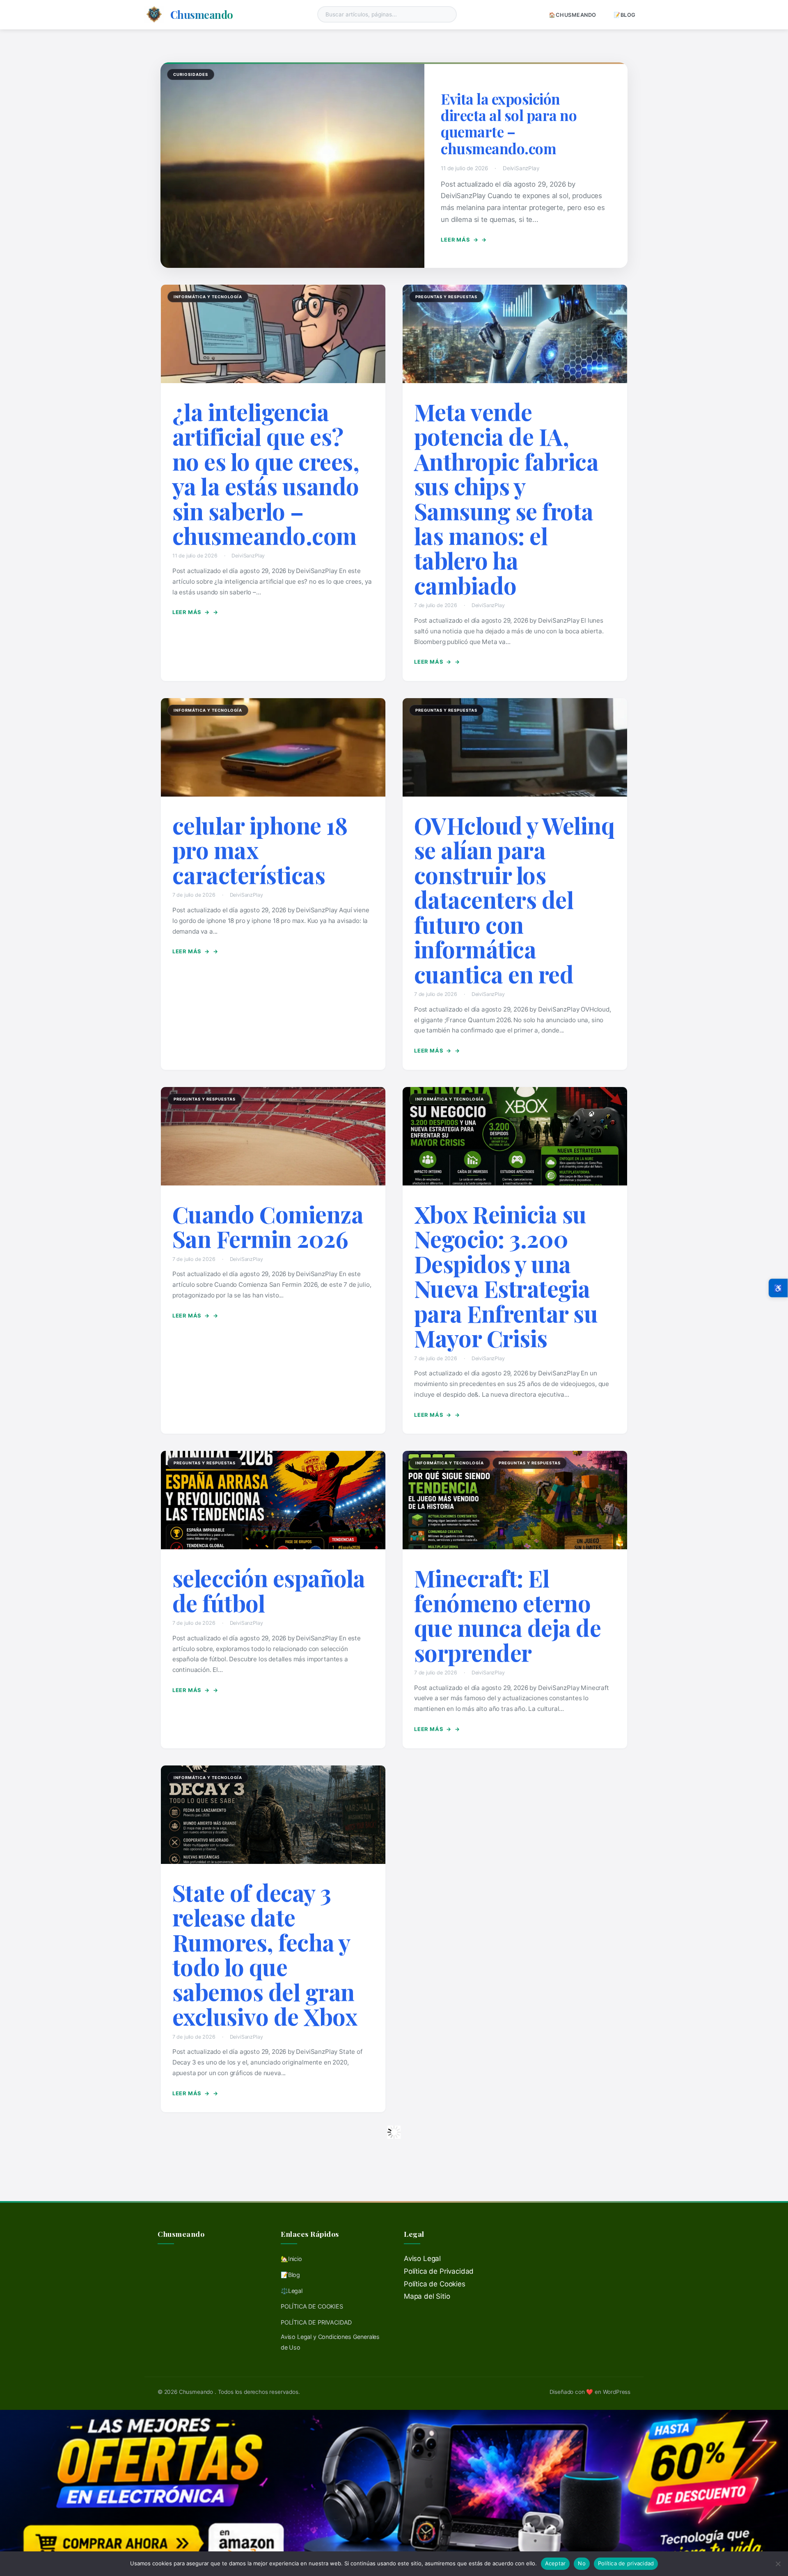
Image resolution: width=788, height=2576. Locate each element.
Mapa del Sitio (427, 2296)
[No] (778, 2564)
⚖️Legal (292, 2291)
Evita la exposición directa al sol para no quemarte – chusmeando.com (509, 123)
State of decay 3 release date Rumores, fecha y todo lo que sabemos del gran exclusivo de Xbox (265, 1954)
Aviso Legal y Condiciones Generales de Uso (330, 2342)
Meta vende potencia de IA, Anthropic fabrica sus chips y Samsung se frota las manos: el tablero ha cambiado (506, 498)
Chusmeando (202, 14)
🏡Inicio (291, 2259)
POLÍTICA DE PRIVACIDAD (316, 2322)
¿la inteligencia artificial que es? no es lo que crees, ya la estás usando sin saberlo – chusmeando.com (266, 474)
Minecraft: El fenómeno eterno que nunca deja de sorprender (508, 1615)
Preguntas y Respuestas (446, 297)
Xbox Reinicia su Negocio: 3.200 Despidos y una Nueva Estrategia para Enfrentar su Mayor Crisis (506, 1276)
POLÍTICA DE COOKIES (312, 2306)
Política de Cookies (435, 2284)
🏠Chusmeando (573, 15)
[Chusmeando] (154, 14)
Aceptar (555, 2563)
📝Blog (625, 15)
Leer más (459, 240)
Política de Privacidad (439, 2271)
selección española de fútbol (269, 1590)
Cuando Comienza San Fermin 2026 (268, 1226)
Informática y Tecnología (208, 297)
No (582, 2563)
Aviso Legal (422, 2259)
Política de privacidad (626, 2563)
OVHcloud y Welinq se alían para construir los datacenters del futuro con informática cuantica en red (514, 900)
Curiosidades (191, 74)
